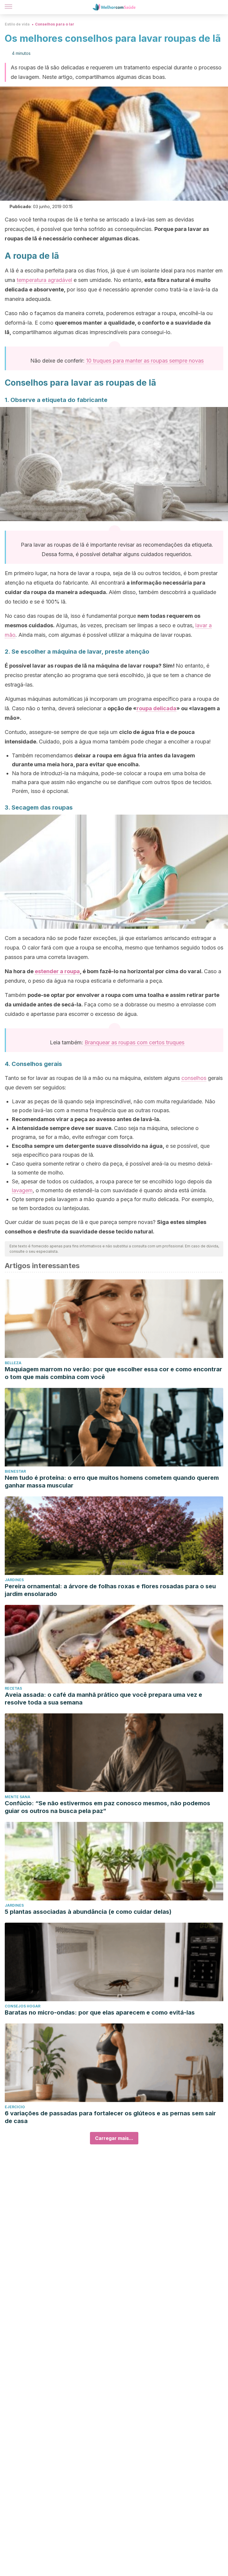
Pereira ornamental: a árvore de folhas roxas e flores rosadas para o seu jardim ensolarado (110, 1590)
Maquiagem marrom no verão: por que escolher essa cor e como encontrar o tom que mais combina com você (113, 1373)
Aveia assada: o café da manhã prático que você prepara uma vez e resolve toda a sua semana (103, 1699)
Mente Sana (18, 1797)
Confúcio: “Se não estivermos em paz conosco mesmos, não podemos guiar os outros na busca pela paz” (107, 1807)
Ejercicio (15, 2107)
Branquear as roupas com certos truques (134, 1042)
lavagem (22, 1190)
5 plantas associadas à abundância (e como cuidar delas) (88, 1912)
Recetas (13, 1688)
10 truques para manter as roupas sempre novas (145, 361)
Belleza (13, 1363)
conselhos (194, 1078)
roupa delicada (156, 708)
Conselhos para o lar (55, 24)
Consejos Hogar (23, 2006)
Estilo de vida (17, 24)
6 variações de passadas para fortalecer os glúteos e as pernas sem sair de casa (110, 2117)
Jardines (14, 1580)
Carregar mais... (114, 2138)
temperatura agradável (44, 280)
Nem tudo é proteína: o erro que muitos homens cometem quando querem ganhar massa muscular (112, 1482)
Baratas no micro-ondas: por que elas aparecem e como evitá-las (100, 2012)
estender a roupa (57, 971)
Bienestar (15, 1471)
